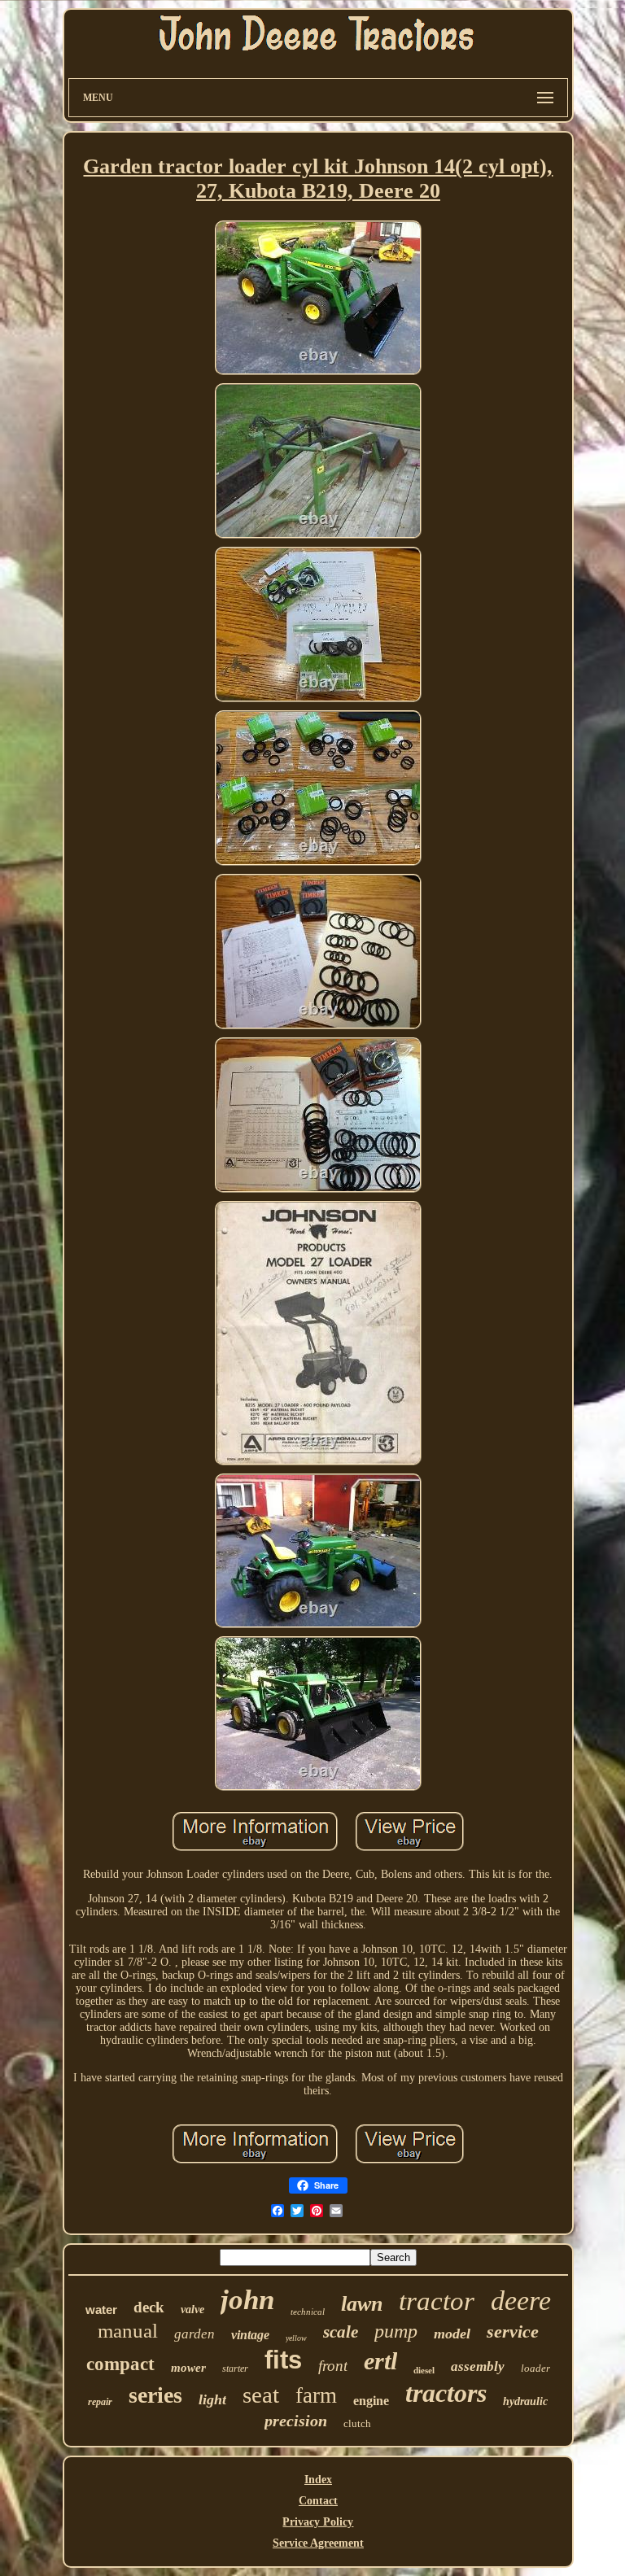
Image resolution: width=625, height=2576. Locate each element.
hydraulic (525, 2401)
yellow (296, 2338)
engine (371, 2401)
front (333, 2366)
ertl (380, 2361)
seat (261, 2395)
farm (316, 2395)
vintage (250, 2335)
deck (149, 2307)
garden (194, 2334)
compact (120, 2364)
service (513, 2331)
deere (521, 2301)
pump (396, 2331)
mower (188, 2368)
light (212, 2399)
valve (192, 2310)
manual (128, 2331)
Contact (318, 2501)
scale (341, 2332)
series (155, 2395)
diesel (424, 2370)
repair (100, 2402)
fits (283, 2360)
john (247, 2300)
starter (235, 2369)
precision (296, 2421)
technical (308, 2312)
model (452, 2334)
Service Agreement (318, 2543)
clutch (357, 2423)
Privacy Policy (318, 2522)
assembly (478, 2366)
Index (318, 2480)
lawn (362, 2304)
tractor (437, 2301)
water (101, 2310)
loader (535, 2368)
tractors (446, 2393)
